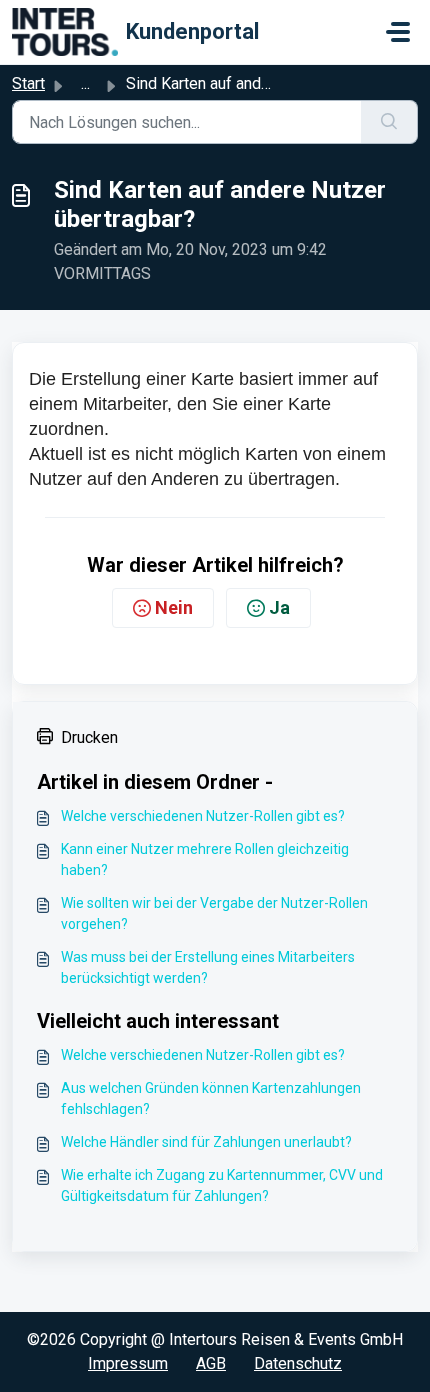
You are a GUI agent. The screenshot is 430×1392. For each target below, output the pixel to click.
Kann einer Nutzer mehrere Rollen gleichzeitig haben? (205, 859)
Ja (279, 607)
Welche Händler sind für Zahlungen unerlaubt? (206, 1142)
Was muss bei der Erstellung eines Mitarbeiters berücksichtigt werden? (208, 967)
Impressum (128, 1363)
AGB (211, 1363)
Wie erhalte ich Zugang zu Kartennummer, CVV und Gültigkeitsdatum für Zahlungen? (222, 1185)
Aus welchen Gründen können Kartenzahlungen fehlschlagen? (211, 1098)
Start (28, 83)
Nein (174, 607)
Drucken (89, 737)
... (85, 83)
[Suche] (389, 122)
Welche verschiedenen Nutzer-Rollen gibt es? (203, 816)
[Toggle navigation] (398, 32)
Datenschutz (298, 1363)
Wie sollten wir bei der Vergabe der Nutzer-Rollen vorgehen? (214, 913)
